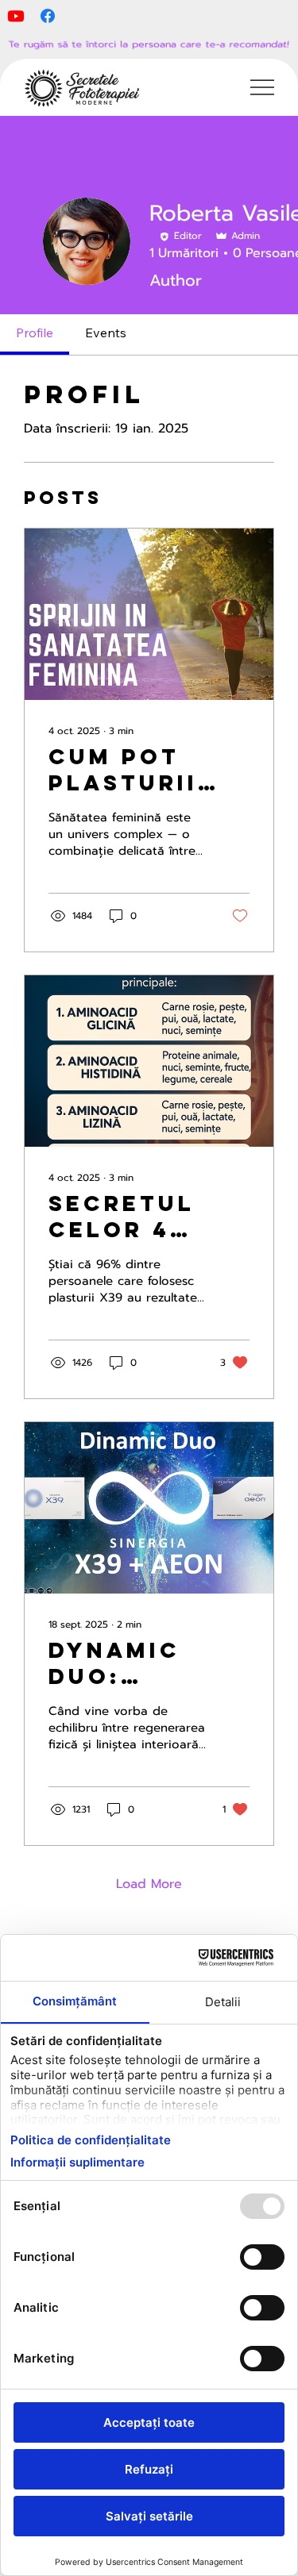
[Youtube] (16, 16)
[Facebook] (48, 16)
